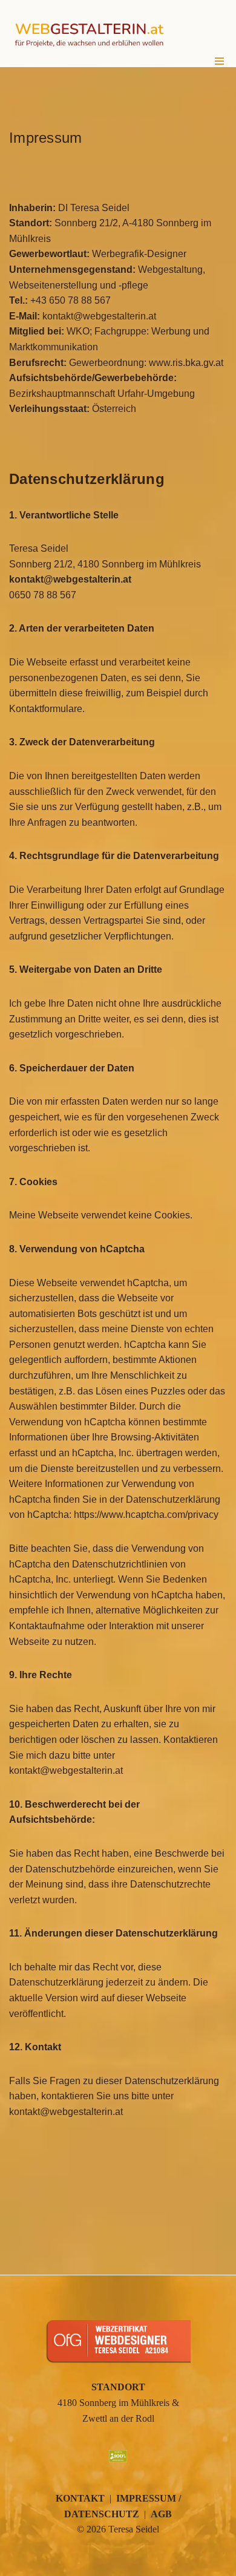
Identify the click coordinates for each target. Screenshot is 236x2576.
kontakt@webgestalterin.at (70, 579)
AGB (161, 2514)
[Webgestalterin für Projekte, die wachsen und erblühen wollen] (90, 34)
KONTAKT (80, 2498)
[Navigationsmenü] (219, 61)
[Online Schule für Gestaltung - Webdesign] (118, 2367)
